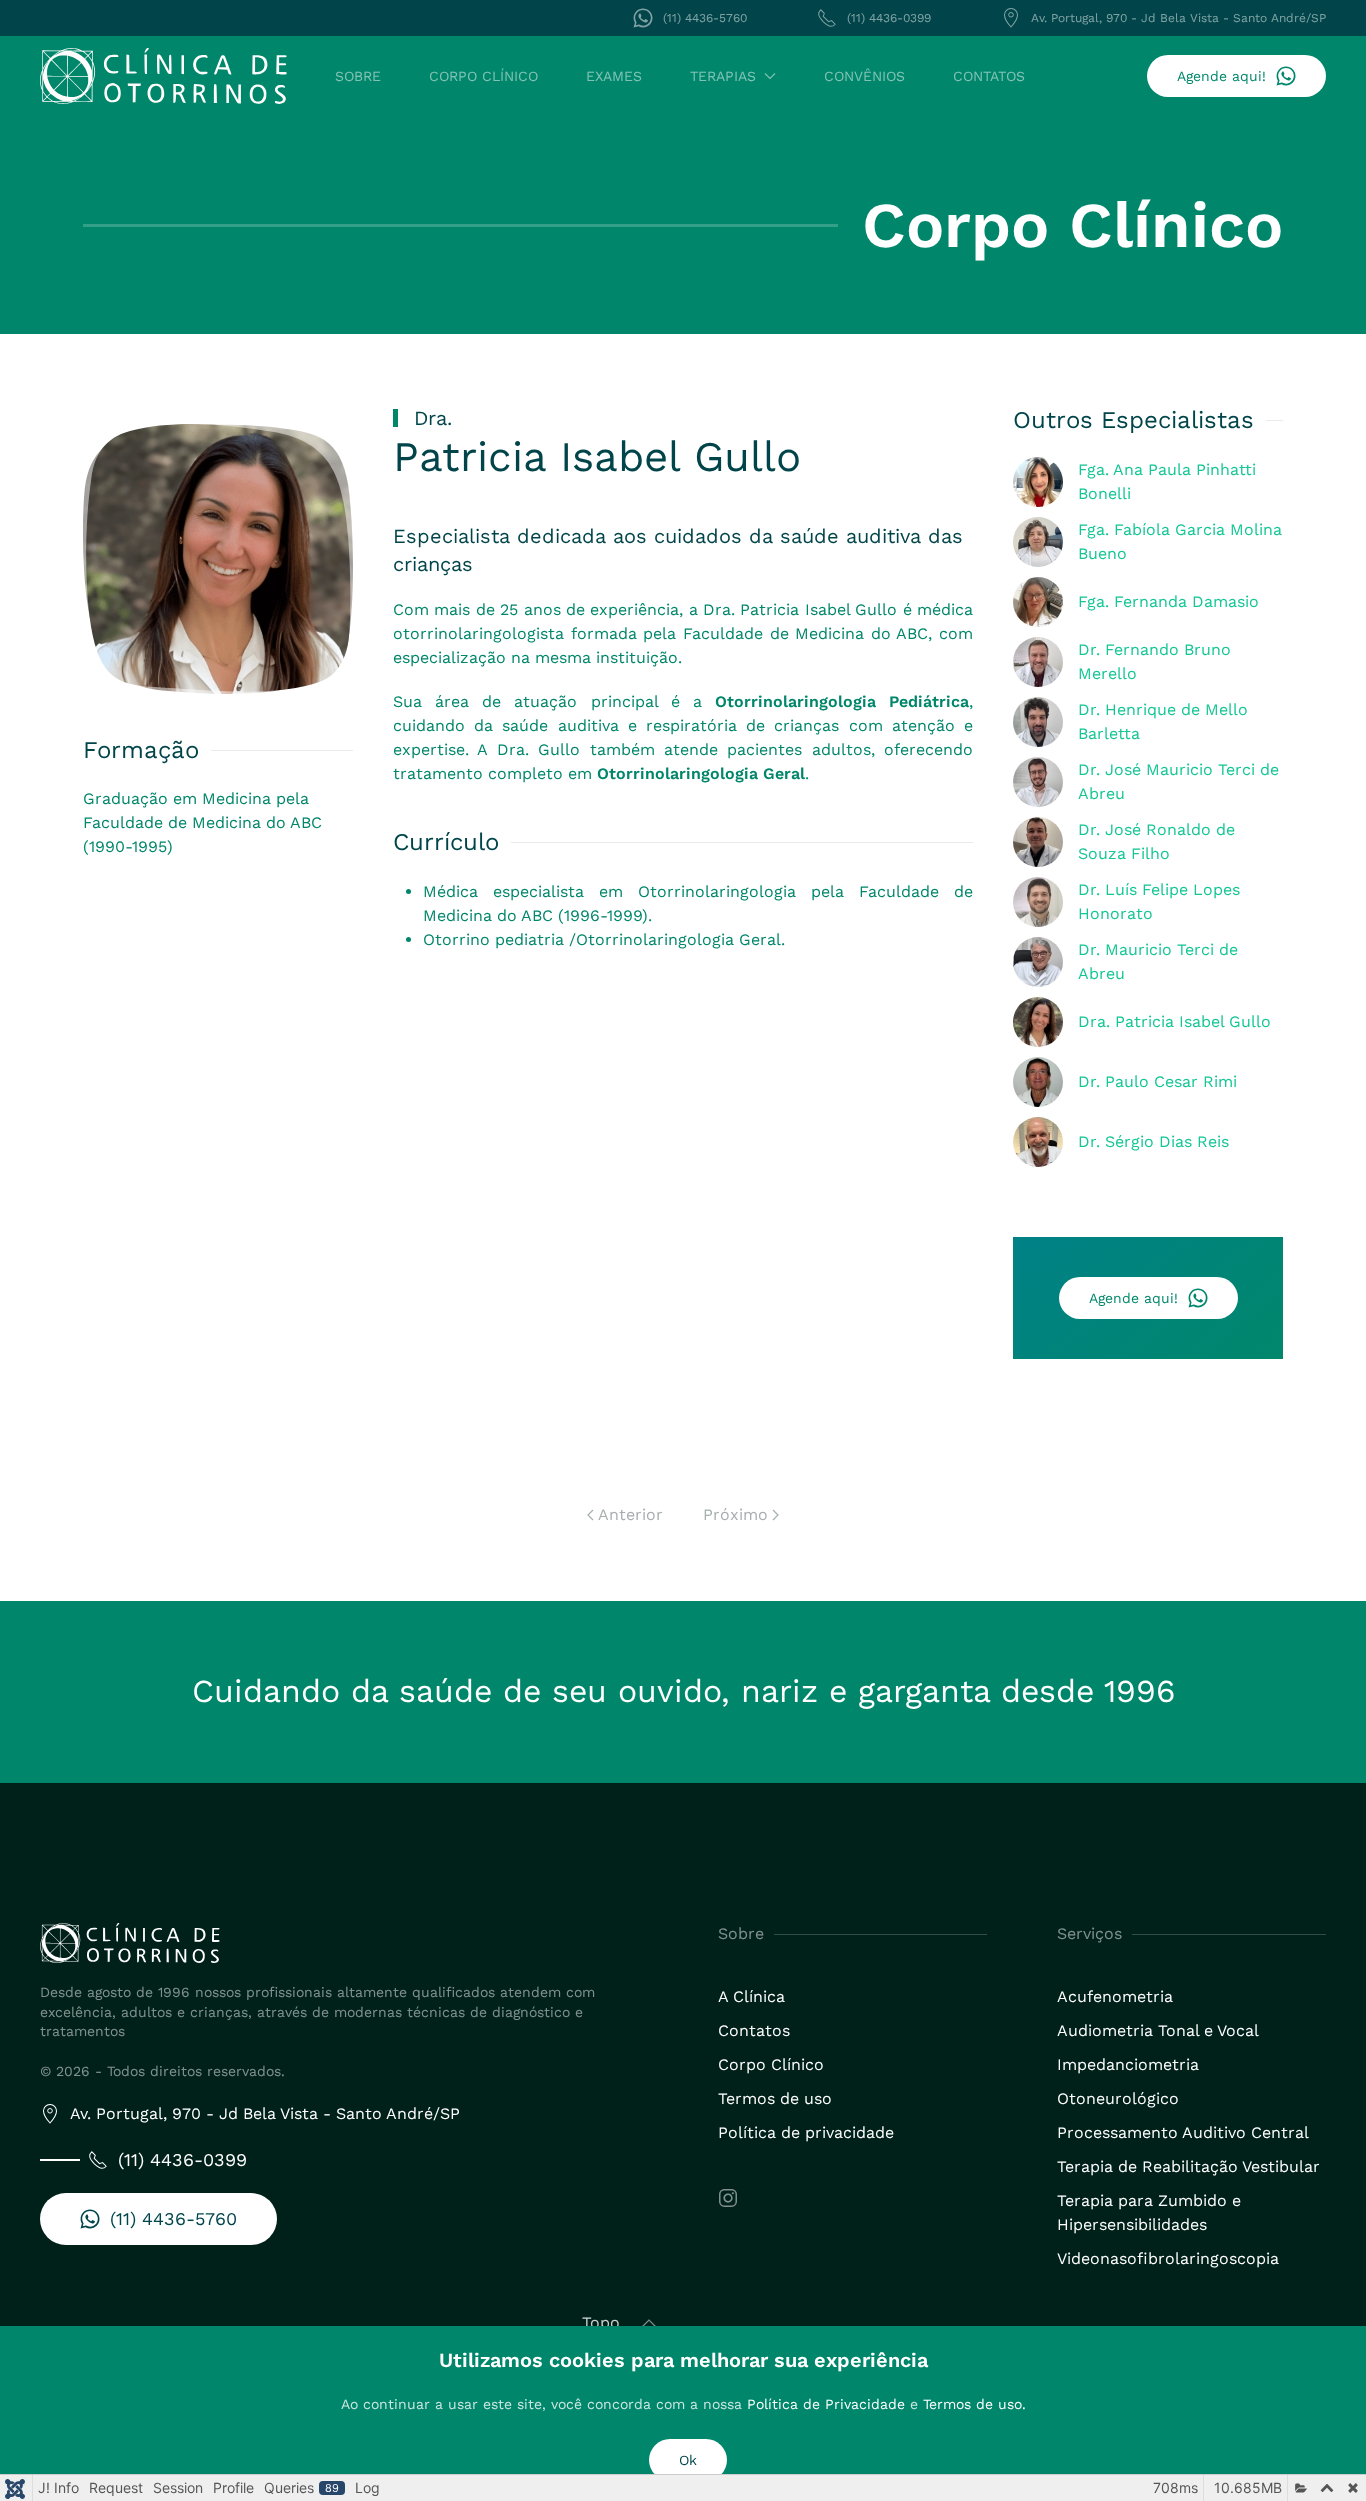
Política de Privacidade (826, 2404)
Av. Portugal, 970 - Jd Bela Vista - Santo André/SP (1178, 18)
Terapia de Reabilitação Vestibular (1188, 2166)
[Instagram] (728, 2196)
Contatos (989, 76)
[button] (649, 2324)
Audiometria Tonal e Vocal (1158, 2030)
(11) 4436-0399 (889, 18)
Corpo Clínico (483, 76)
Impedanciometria (1128, 2064)
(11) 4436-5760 (705, 18)
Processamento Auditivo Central (1183, 2132)
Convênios (864, 76)
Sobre (358, 76)
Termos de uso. (974, 2404)
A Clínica (751, 1996)
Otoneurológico (1118, 2098)
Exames (614, 76)
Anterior (630, 1514)
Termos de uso (775, 2098)
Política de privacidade (806, 2132)
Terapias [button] (723, 76)
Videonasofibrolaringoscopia (1168, 2258)
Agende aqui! (1221, 76)
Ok (688, 2460)
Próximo (735, 1514)
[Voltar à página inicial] (163, 76)
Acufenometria (1115, 1996)
